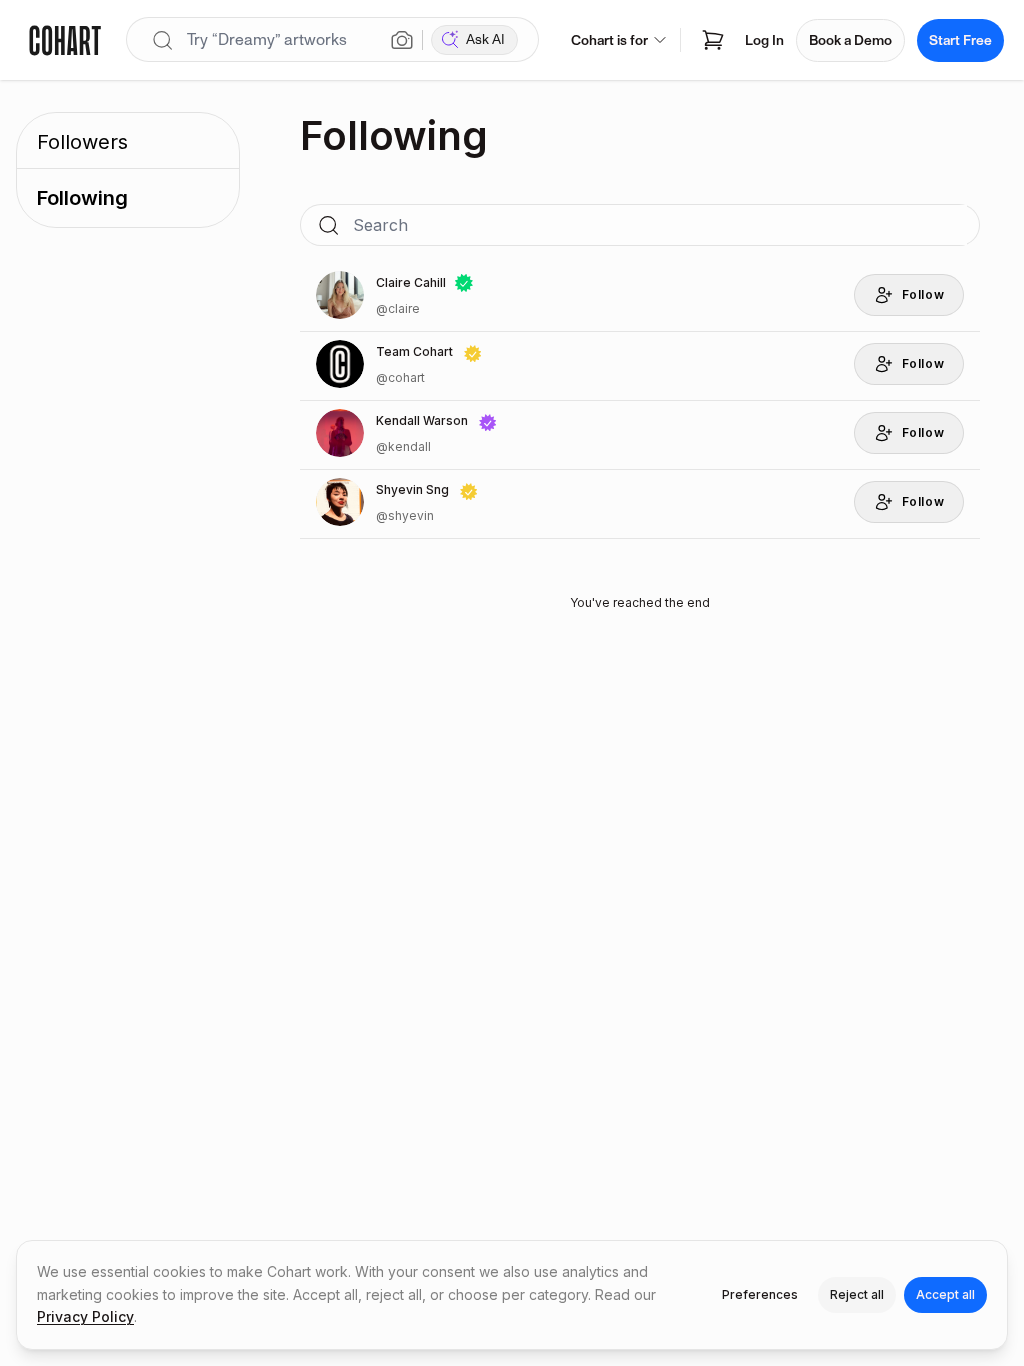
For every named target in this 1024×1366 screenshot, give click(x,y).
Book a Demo (850, 40)
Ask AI (485, 39)
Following (82, 198)
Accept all (945, 1294)
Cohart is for (609, 40)
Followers (82, 142)
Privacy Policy (85, 1316)
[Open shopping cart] (713, 40)
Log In (764, 40)
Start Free (960, 40)
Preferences (760, 1294)
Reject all (857, 1294)
